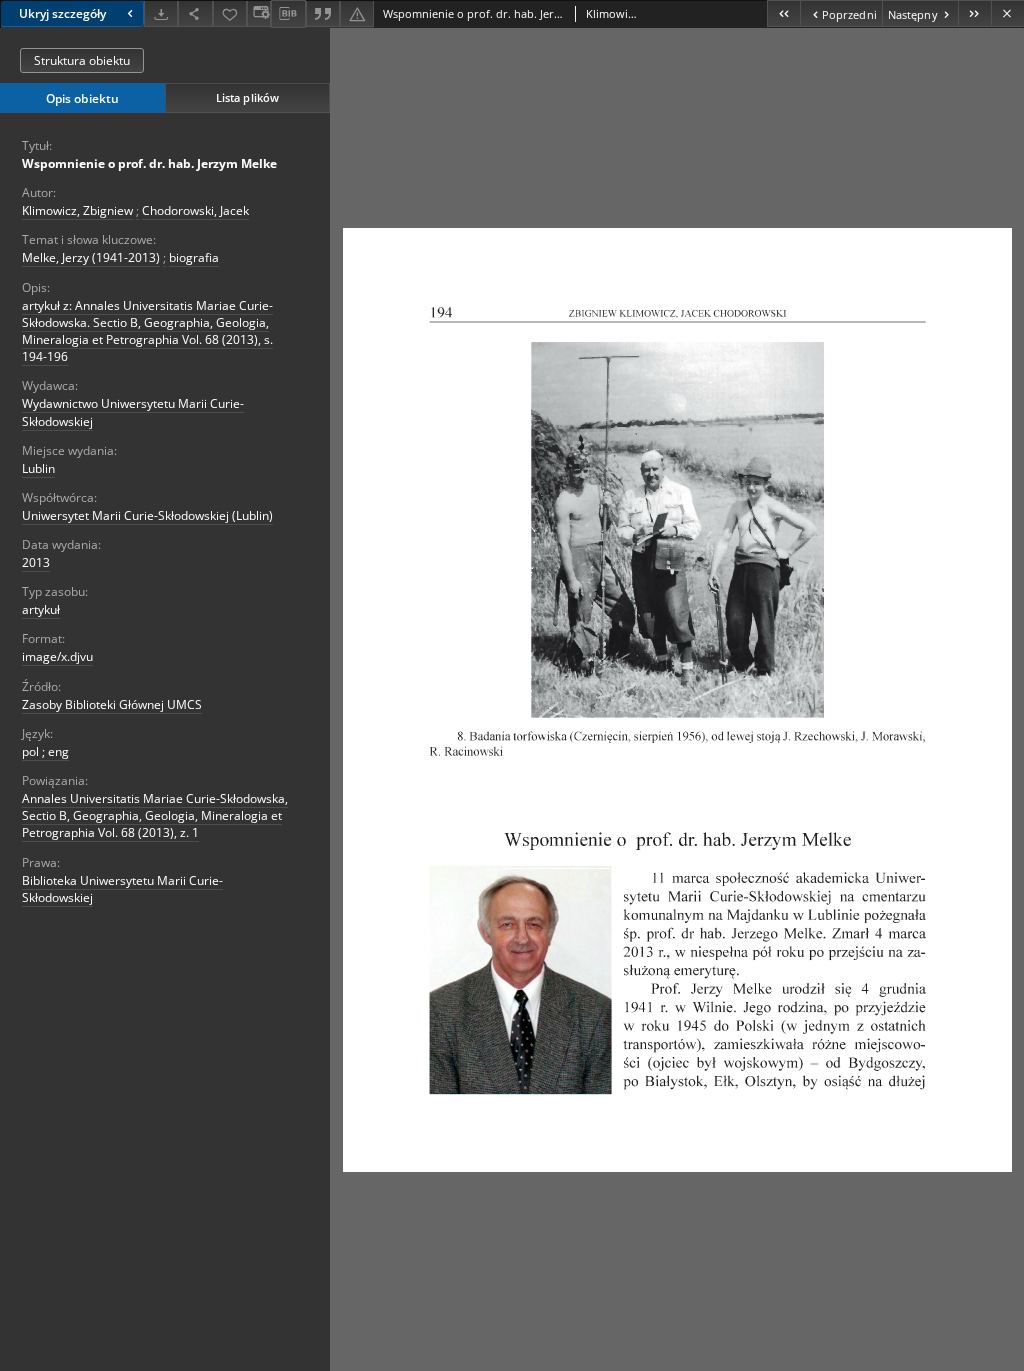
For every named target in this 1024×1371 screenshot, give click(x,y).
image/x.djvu (57, 656)
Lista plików (247, 97)
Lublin (38, 468)
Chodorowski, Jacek (195, 210)
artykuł (41, 609)
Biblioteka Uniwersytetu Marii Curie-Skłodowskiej (122, 889)
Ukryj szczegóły (62, 13)
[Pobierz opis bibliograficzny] (288, 14)
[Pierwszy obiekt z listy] (783, 13)
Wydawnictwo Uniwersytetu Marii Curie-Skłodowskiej (133, 412)
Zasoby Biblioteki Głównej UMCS (112, 704)
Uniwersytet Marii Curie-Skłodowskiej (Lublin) (147, 515)
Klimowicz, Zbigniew (77, 210)
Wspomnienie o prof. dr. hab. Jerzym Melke (149, 163)
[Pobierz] (161, 13)
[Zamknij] (1007, 13)
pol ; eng (45, 751)
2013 (36, 562)
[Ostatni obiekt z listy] (974, 13)
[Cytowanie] (323, 13)
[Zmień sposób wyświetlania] (259, 13)
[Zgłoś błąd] (357, 13)
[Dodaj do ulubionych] (230, 13)
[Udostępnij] (195, 13)
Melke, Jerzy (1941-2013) (91, 257)
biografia (194, 257)
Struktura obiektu (82, 60)
